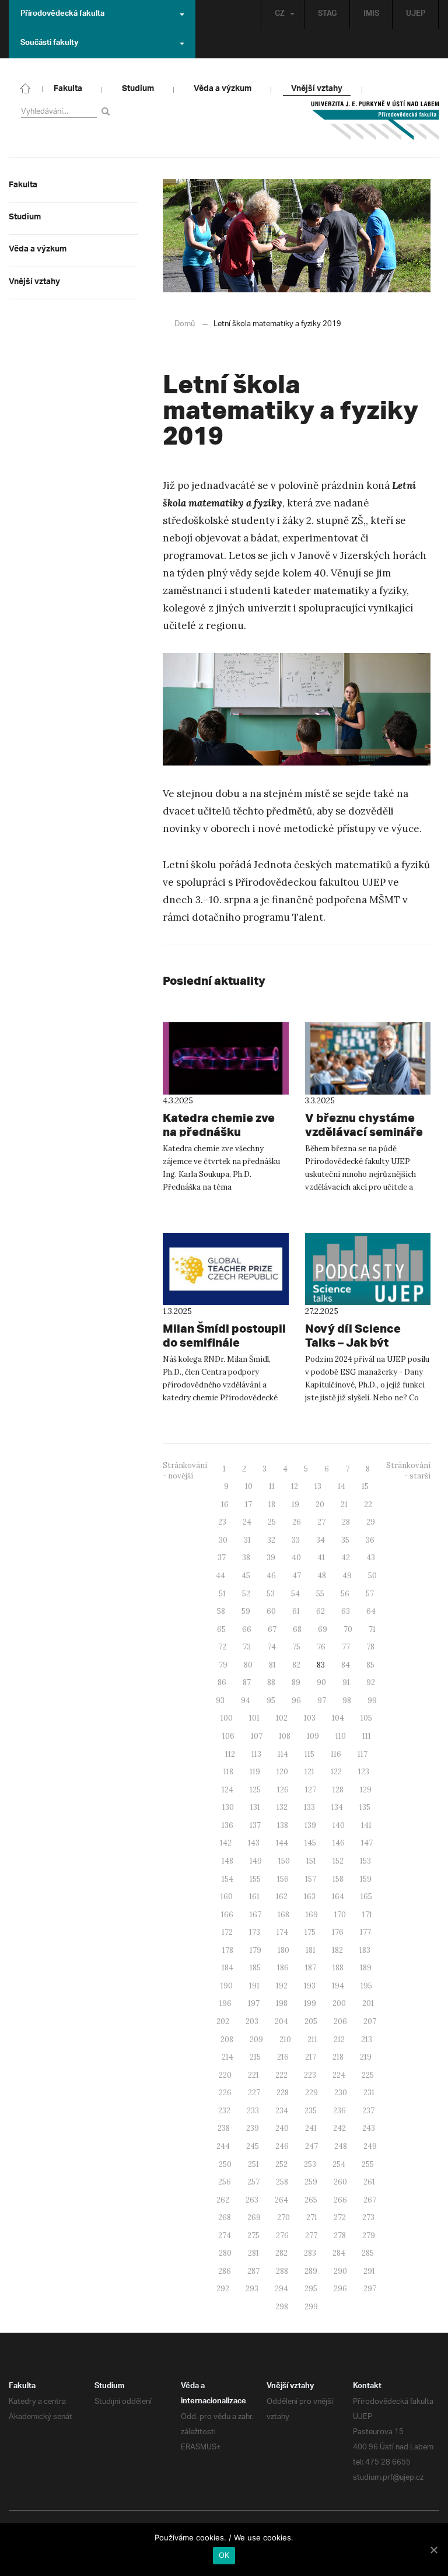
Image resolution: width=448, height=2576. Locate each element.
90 (321, 1682)
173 (255, 1932)
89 (296, 1682)
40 (296, 1558)
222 (281, 2075)
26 (297, 1522)
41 (321, 1558)
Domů (185, 324)
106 (228, 1736)
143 (254, 1843)
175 (310, 1932)
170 (340, 1915)
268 (225, 2217)
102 (282, 1718)
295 (311, 2289)
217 (311, 2057)
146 (339, 1843)
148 (228, 1861)
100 (227, 1718)
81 (272, 1665)
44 (220, 1576)
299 (311, 2307)
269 (254, 2217)
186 (283, 1968)
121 (309, 1772)
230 (341, 2093)
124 (228, 1790)
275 (253, 2236)
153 (365, 1861)
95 (271, 1701)
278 (340, 2236)
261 (369, 2182)
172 (227, 1932)
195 (366, 1986)
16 (225, 1504)
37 (222, 1558)
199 (310, 2003)
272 (340, 2217)
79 (223, 1665)
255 (368, 2164)
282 (281, 2253)
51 (222, 1594)
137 (255, 1825)
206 (340, 2021)
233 (253, 2111)
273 (368, 2217)
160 (227, 1897)
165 (366, 1897)
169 (312, 1915)
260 (340, 2182)
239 (253, 2128)
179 (256, 1950)
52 (246, 1594)
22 (368, 1504)
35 (345, 1540)
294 (281, 2289)
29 (371, 1522)
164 (338, 1897)
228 (283, 2093)
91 (346, 1682)
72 (222, 1647)
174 (282, 1932)
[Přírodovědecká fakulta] (26, 88)
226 (225, 2093)
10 (249, 1486)
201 (368, 2003)
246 (282, 2146)
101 (254, 1718)
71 (372, 1629)
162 (282, 1897)
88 (271, 1682)
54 (295, 1594)
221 (253, 2075)
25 (272, 1522)
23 (222, 1522)
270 (283, 2217)
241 (311, 2128)
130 (228, 1807)
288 (282, 2271)
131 (255, 1807)
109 (313, 1736)
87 (247, 1682)
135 (365, 1807)
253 (310, 2164)
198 (282, 2003)
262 (223, 2200)
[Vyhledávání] (108, 111)
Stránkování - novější (185, 1471)
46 (271, 1576)
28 (346, 1522)
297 (370, 2289)
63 (346, 1611)
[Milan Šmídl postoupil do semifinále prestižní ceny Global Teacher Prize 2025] (226, 1269)
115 (309, 1754)
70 (348, 1629)
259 (311, 2182)
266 (340, 2200)
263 (252, 2200)
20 (320, 1504)
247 (311, 2146)
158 (338, 1879)
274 (225, 2236)
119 (255, 1772)
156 (283, 1879)
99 (372, 1701)
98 (347, 1701)
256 (225, 2182)
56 (345, 1594)
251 (253, 2164)
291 (369, 2271)
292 (223, 2289)
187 (311, 1968)
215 (255, 2057)
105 (366, 1718)
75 (296, 1647)
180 (283, 1950)
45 (246, 1576)
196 (225, 2003)
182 (337, 1950)
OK (224, 2555)
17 (249, 1504)
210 (285, 2040)
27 (321, 1522)
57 (370, 1594)
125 (255, 1790)
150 (284, 1861)
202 (223, 2021)
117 (363, 1754)
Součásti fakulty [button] (49, 44)
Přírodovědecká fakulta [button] (62, 15)
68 (297, 1629)
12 (295, 1486)
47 (297, 1576)
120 (282, 1772)
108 (285, 1736)
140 (339, 1825)
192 (282, 1986)
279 (369, 2236)
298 (282, 2307)
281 (253, 2253)
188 (338, 1968)
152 (338, 1861)
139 (310, 1825)
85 (370, 1665)
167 (256, 1915)
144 (282, 1843)
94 (246, 1701)
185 (255, 1968)
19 (295, 1504)
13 (318, 1486)
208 (227, 2040)
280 (225, 2253)
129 (366, 1790)
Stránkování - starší (408, 1471)
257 (253, 2182)
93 (220, 1701)
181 (311, 1950)
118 (228, 1772)
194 (338, 1986)
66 (247, 1629)
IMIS (371, 15)
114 (283, 1754)
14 (342, 1486)
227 (254, 2093)
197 (254, 2003)
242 (339, 2128)
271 (312, 2217)
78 (370, 1647)
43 (371, 1558)
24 (247, 1522)
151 (311, 1861)
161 (254, 1897)
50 (372, 1576)
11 (272, 1486)
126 (283, 1790)
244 (223, 2146)
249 (370, 2146)
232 (224, 2111)
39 (271, 1558)
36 (370, 1540)
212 (339, 2040)
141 (366, 1825)
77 (346, 1647)
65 (221, 1629)
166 (227, 1915)
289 (311, 2271)
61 (296, 1611)
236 (339, 2111)
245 (253, 2146)
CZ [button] (280, 15)
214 (228, 2057)
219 (366, 2057)
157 (311, 1879)
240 (282, 2128)
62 (321, 1611)
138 (283, 1825)
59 (246, 1611)
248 (341, 2146)
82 (296, 1665)
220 (225, 2075)
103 (310, 1718)
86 (222, 1682)
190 (227, 1986)
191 (254, 1986)
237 (368, 2111)
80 (248, 1665)
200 (339, 2003)
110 (341, 1736)
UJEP (416, 15)
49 (347, 1576)
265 (311, 2200)
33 (296, 1540)
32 (271, 1540)
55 (320, 1594)
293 (252, 2289)
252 (281, 2164)
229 (311, 2093)
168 (283, 1915)
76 (321, 1647)
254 (339, 2164)
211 (312, 2040)
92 (371, 1682)
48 (322, 1576)
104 (338, 1718)
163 (310, 1897)
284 (339, 2253)
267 (370, 2200)
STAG (327, 15)
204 (281, 2021)
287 (253, 2271)
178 (228, 1950)
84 (346, 1665)
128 (338, 1790)
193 (310, 1986)
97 (322, 1701)
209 (256, 2040)
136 (228, 1825)
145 (310, 1843)
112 (230, 1754)
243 (369, 2128)
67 (272, 1629)
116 (336, 1754)
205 (311, 2021)
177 (365, 1932)
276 (282, 2236)
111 (367, 1736)
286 (225, 2271)
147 (367, 1843)
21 (344, 1504)
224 (339, 2075)
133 (309, 1807)
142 (226, 1843)
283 (310, 2253)
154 (228, 1879)
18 (272, 1504)
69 (323, 1629)
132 (282, 1807)
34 (321, 1540)
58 (221, 1611)
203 (252, 2021)
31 (247, 1540)
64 (371, 1611)
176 (338, 1932)
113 (256, 1754)
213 (367, 2040)
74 (272, 1647)
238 (224, 2128)
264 (281, 2200)
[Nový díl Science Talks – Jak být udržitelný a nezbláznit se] (368, 1269)
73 (247, 1647)
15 (365, 1486)
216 (283, 2057)
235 (311, 2111)
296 (340, 2289)
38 (246, 1558)
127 (311, 1790)
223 (310, 2075)
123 (364, 1772)
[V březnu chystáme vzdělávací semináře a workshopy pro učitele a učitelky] (368, 1058)
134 (337, 1807)
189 (366, 1968)
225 (368, 2075)
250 (225, 2164)
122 (336, 1772)
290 (340, 2271)
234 (282, 2111)
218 (338, 2057)
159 (366, 1879)
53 (271, 1594)
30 (223, 1540)
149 (256, 1861)
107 (257, 1736)
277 (311, 2236)
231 (369, 2093)
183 (365, 1950)
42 (346, 1558)
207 (370, 2021)
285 (368, 2253)
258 (282, 2182)
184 (228, 1968)
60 (271, 1611)
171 (367, 1915)
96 (296, 1701)
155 (255, 1879)
